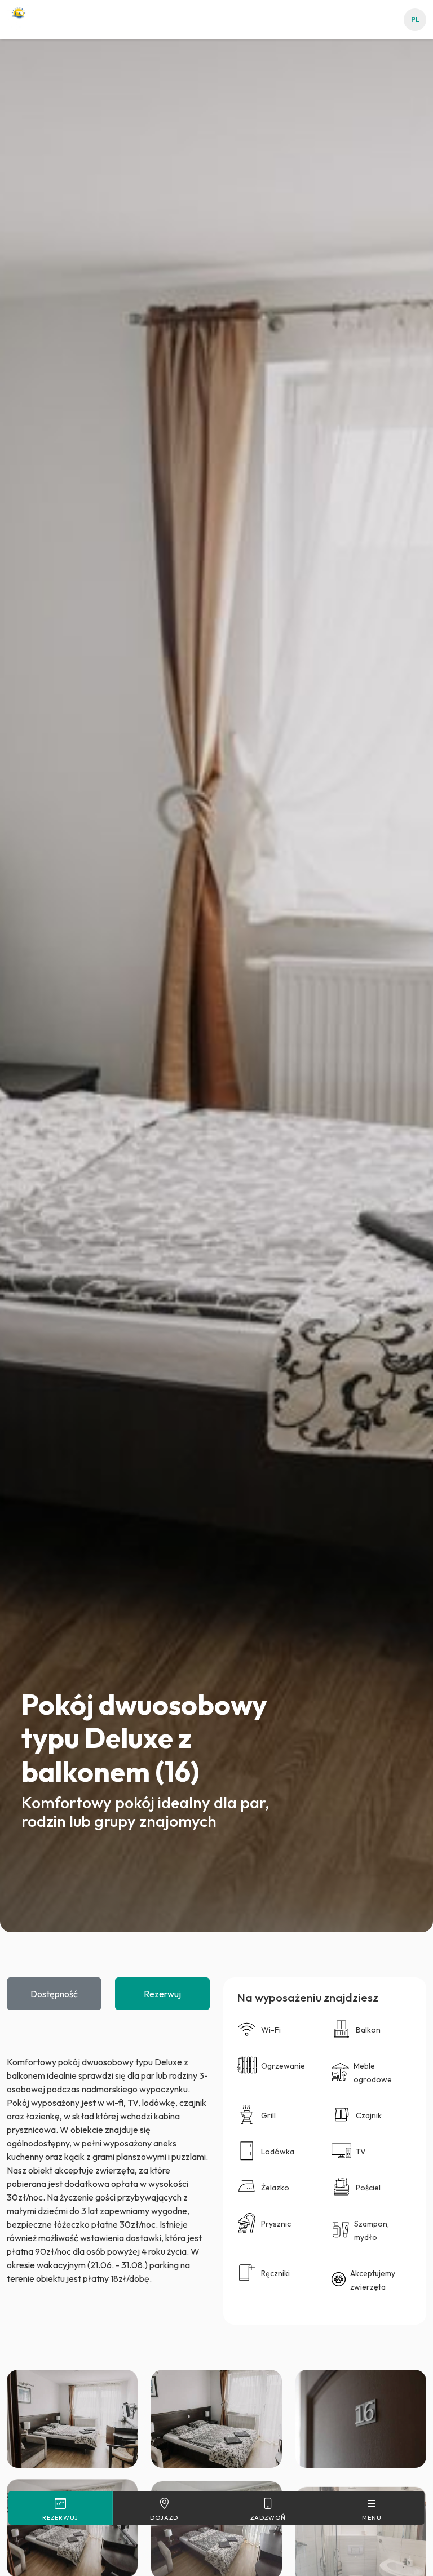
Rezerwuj (162, 1994)
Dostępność (54, 1994)
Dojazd (164, 2517)
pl (415, 20)
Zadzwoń (268, 2517)
